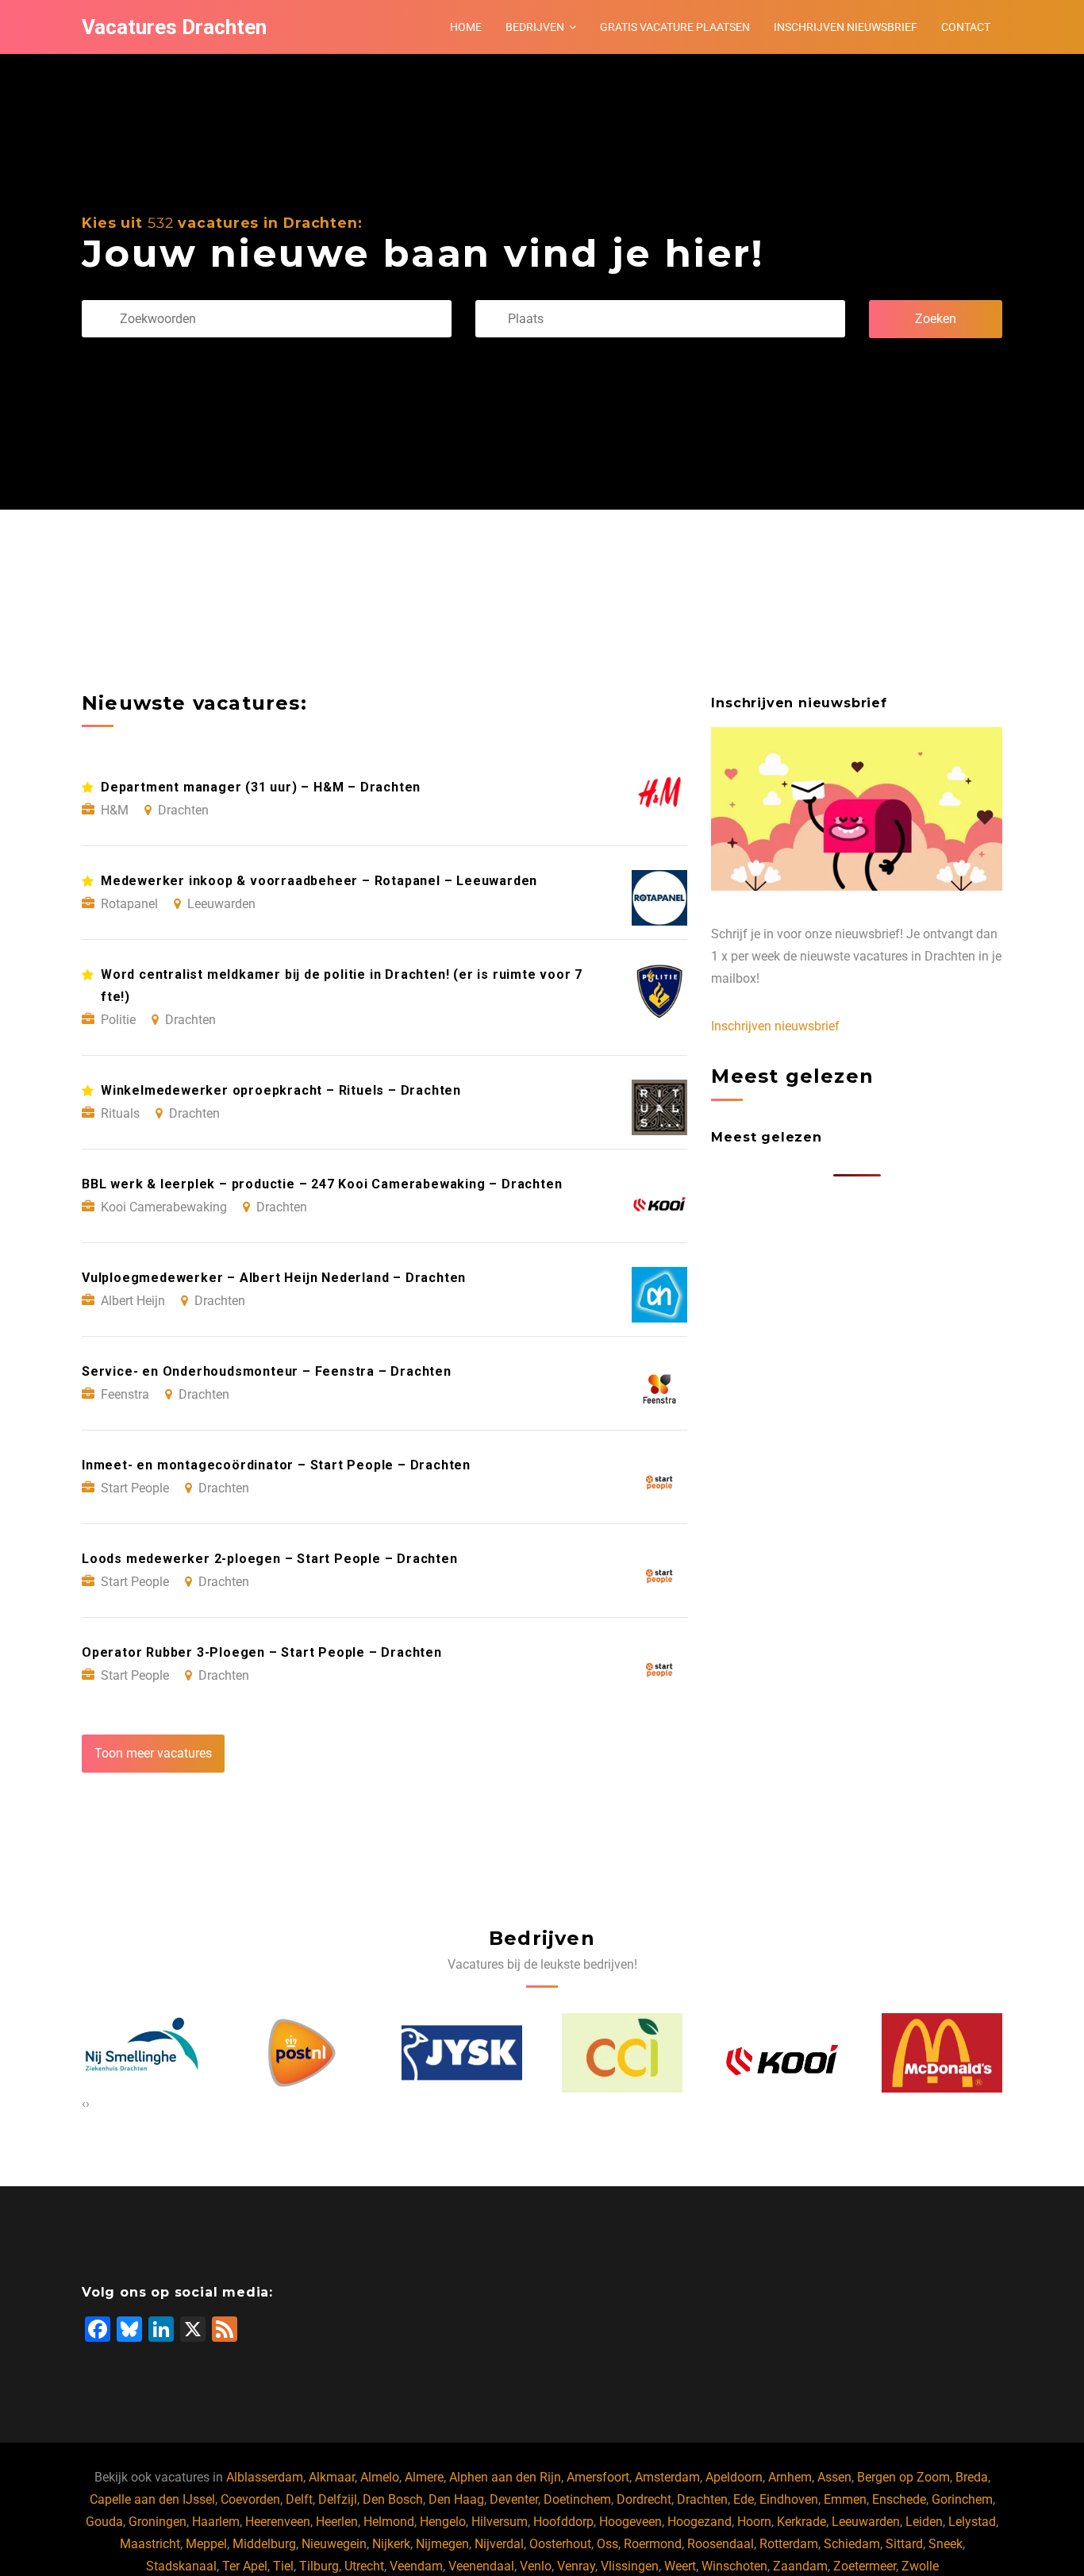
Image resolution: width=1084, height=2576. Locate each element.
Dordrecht (644, 2499)
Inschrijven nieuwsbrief (846, 27)
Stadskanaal (181, 2566)
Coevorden (250, 2499)
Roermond (653, 2544)
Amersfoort (598, 2477)
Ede (744, 2499)
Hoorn (754, 2522)
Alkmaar (332, 2477)
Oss (607, 2544)
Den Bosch (393, 2499)
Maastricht (150, 2544)
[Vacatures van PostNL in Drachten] (220, 2053)
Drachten (702, 2499)
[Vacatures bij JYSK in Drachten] (380, 2053)
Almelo (380, 2477)
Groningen (158, 2522)
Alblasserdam (265, 2477)
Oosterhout (560, 2544)
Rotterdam (789, 2544)
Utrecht (364, 2566)
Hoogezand (700, 2522)
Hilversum (500, 2522)
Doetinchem (577, 2499)
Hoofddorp (563, 2522)
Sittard (904, 2544)
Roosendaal (721, 2544)
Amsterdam (667, 2477)
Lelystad (972, 2522)
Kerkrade (801, 2522)
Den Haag (456, 2499)
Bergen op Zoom (903, 2477)
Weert (680, 2566)
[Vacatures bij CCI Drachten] (540, 2053)
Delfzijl (338, 2499)
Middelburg (264, 2544)
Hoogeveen (630, 2522)
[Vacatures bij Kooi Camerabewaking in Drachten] (700, 2053)
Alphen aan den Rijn (505, 2477)
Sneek (946, 2544)
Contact (966, 27)
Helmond (389, 2522)
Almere (424, 2477)
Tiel (283, 2566)
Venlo (536, 2566)
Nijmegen (442, 2544)
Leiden (924, 2522)
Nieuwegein (334, 2544)
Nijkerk (391, 2544)
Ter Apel (245, 2566)
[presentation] (84, 2104)
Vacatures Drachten (174, 27)
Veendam (416, 2566)
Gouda (104, 2522)
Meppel (206, 2544)
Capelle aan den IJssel (152, 2499)
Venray (576, 2566)
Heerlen (337, 2522)
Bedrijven (535, 27)
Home (466, 27)
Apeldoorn (734, 2477)
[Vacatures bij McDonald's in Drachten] (860, 2053)
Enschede (899, 2499)
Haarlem (216, 2522)
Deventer (514, 2499)
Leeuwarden (866, 2522)
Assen (834, 2477)
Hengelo (443, 2522)
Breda (972, 2477)
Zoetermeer (865, 2566)
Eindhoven (789, 2499)
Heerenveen (278, 2522)
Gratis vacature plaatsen (675, 27)
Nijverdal (499, 2544)
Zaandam (800, 2566)
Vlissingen (630, 2566)
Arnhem (790, 2477)
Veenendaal (481, 2566)
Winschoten (734, 2566)
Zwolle (920, 2566)
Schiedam (852, 2544)
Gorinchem (962, 2499)
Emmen (845, 2499)
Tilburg (319, 2566)
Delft (299, 2499)
